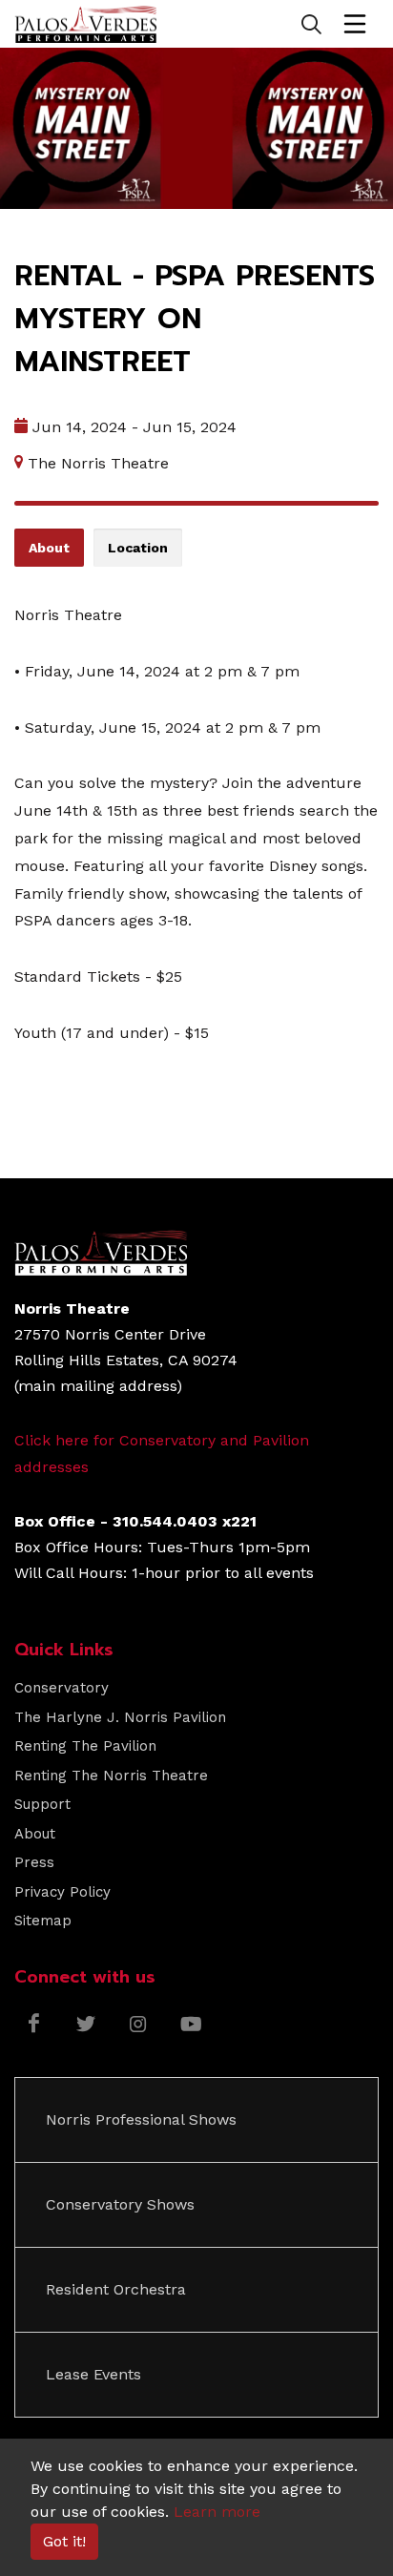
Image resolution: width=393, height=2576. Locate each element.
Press (34, 1862)
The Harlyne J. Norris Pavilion (120, 1717)
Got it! (64, 2541)
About (35, 1834)
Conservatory (62, 1688)
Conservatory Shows (120, 2204)
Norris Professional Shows (141, 2119)
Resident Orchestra (116, 2289)
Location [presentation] (138, 548)
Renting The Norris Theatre (111, 1776)
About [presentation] (49, 548)
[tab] (49, 548)
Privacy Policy (62, 1892)
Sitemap (43, 1921)
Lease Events (93, 2374)
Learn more (217, 2512)
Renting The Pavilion (85, 1746)
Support (42, 1804)
